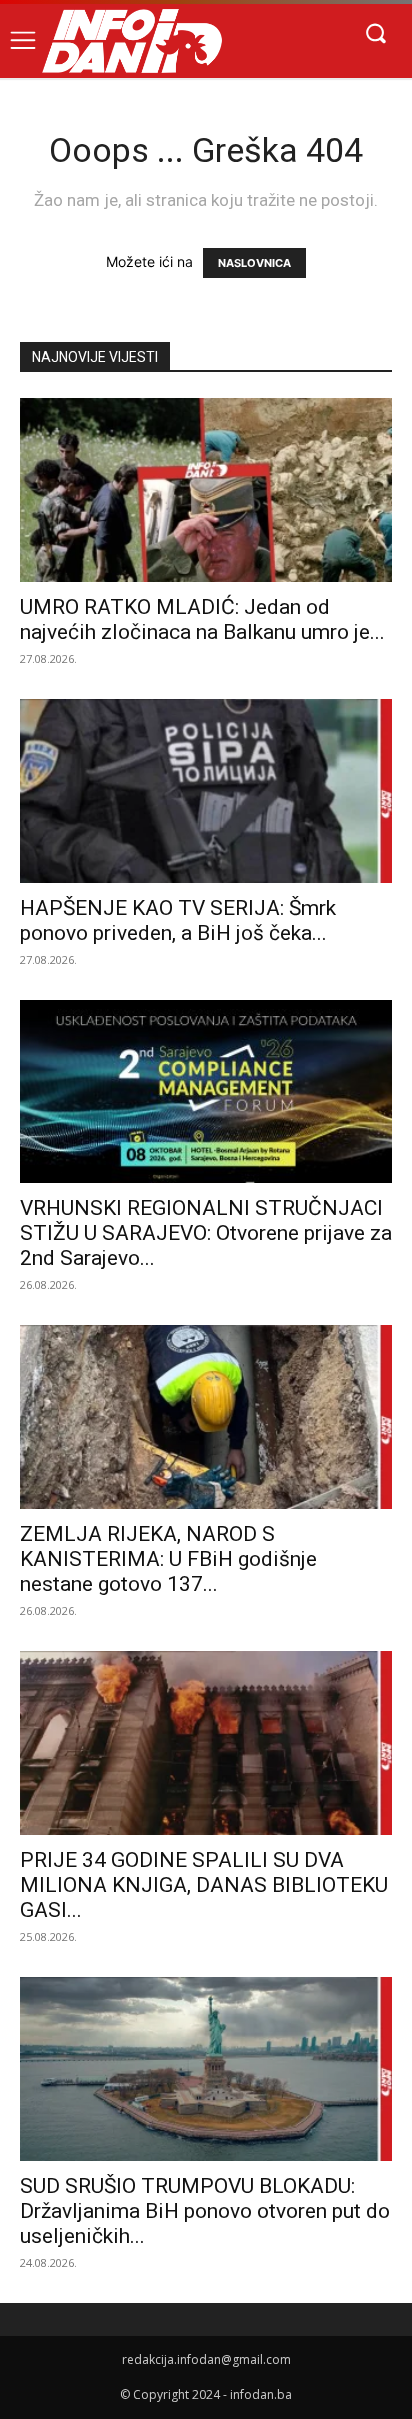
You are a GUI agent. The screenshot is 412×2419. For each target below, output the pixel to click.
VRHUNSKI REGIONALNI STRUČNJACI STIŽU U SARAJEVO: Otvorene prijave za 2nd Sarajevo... (206, 1233)
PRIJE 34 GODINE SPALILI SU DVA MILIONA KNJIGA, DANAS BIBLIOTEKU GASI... (204, 1885)
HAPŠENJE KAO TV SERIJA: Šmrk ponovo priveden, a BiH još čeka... (178, 920)
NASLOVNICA (254, 263)
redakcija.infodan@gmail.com (206, 2359)
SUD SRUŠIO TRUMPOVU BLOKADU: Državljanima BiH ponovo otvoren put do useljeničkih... (205, 2211)
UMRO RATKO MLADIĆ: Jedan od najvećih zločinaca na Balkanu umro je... (202, 619)
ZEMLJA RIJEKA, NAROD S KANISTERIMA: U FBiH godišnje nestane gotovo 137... (168, 1559)
